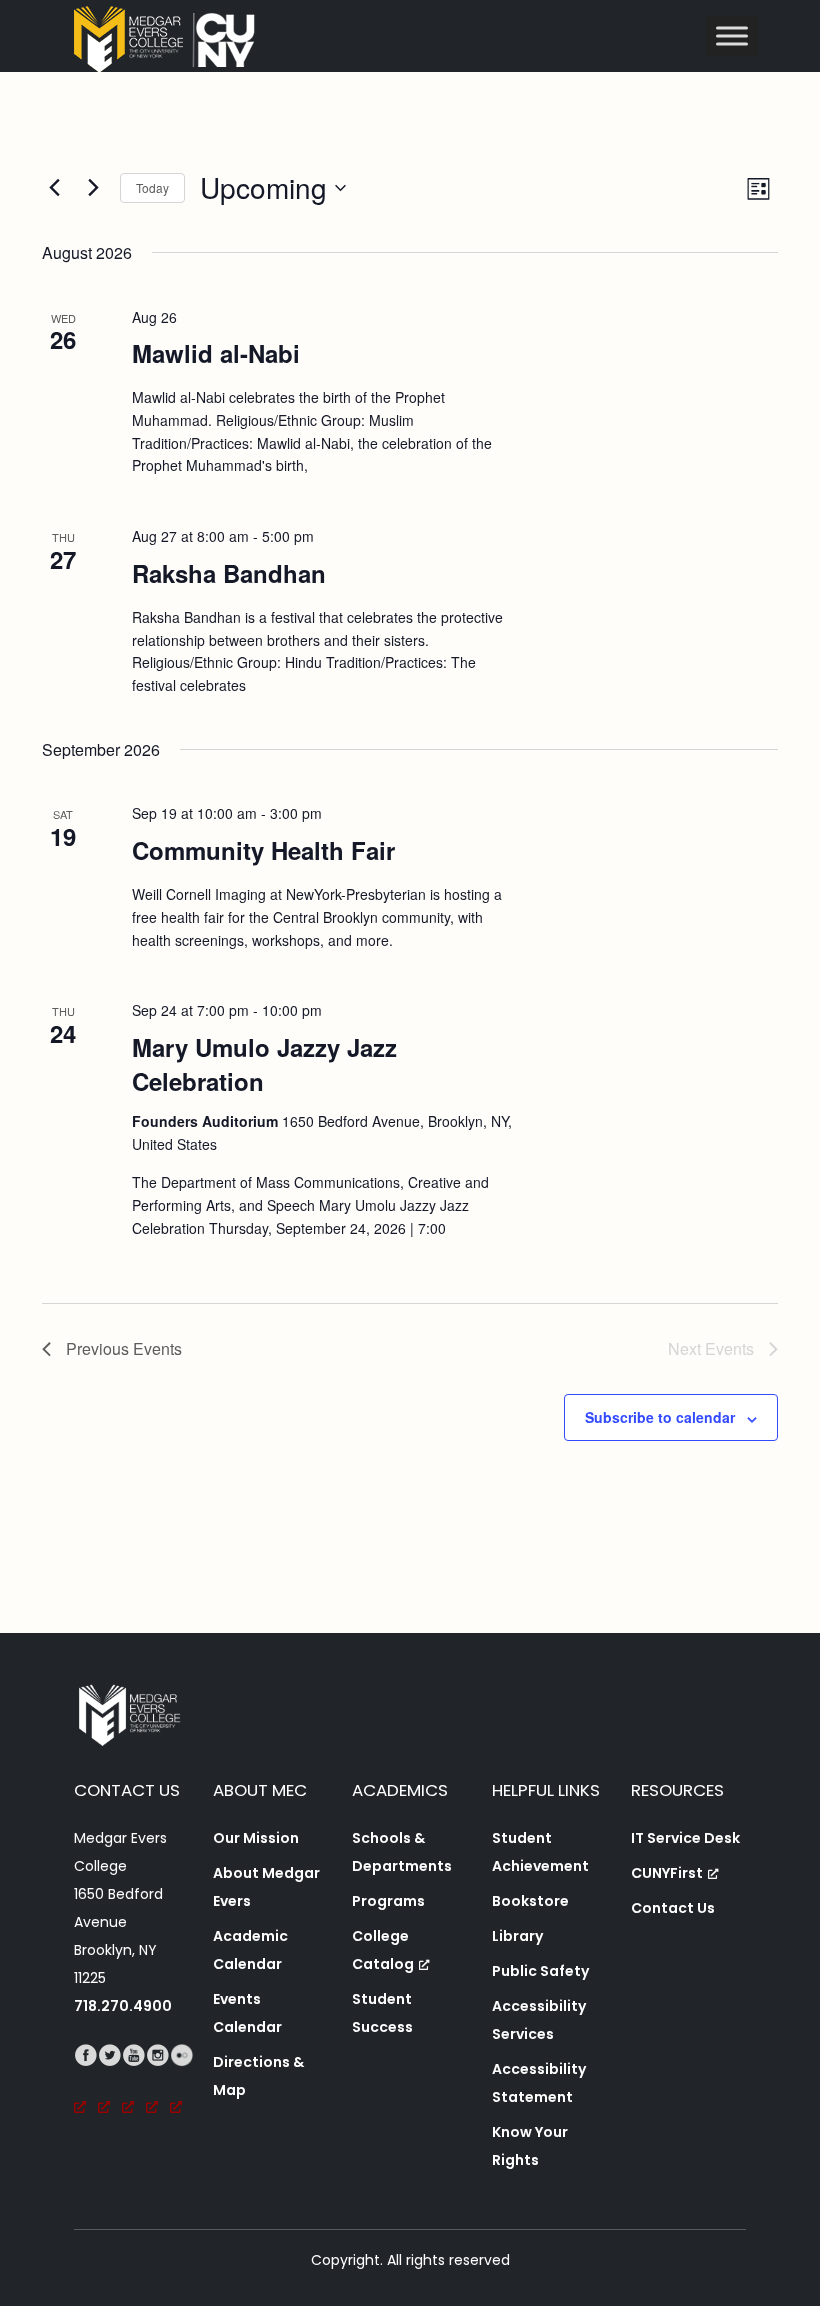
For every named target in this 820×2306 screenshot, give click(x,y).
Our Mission (256, 1838)
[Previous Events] (54, 188)
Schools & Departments (402, 1852)
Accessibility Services (539, 2020)
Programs (388, 1901)
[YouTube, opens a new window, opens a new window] (134, 2083)
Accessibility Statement (539, 2083)
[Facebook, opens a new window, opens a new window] (86, 2083)
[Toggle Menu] (732, 35)
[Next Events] (93, 188)
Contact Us (673, 1908)
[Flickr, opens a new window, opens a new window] (182, 2083)
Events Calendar (247, 2013)
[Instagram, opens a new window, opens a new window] (158, 2083)
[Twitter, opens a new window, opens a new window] (110, 2083)
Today (152, 187)
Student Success (382, 2013)
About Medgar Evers (266, 1887)
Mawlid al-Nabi (216, 353)
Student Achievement (540, 1852)
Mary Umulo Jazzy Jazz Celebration (264, 1064)
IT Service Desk (685, 1838)
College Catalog (383, 1950)
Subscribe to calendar (660, 1417)
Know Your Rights (530, 2146)
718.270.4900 (123, 2006)
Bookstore (530, 1901)
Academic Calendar (250, 1950)
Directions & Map (258, 2076)
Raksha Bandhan (229, 573)
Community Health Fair (263, 850)
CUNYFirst (667, 1873)
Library (517, 1936)
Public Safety (540, 1971)
